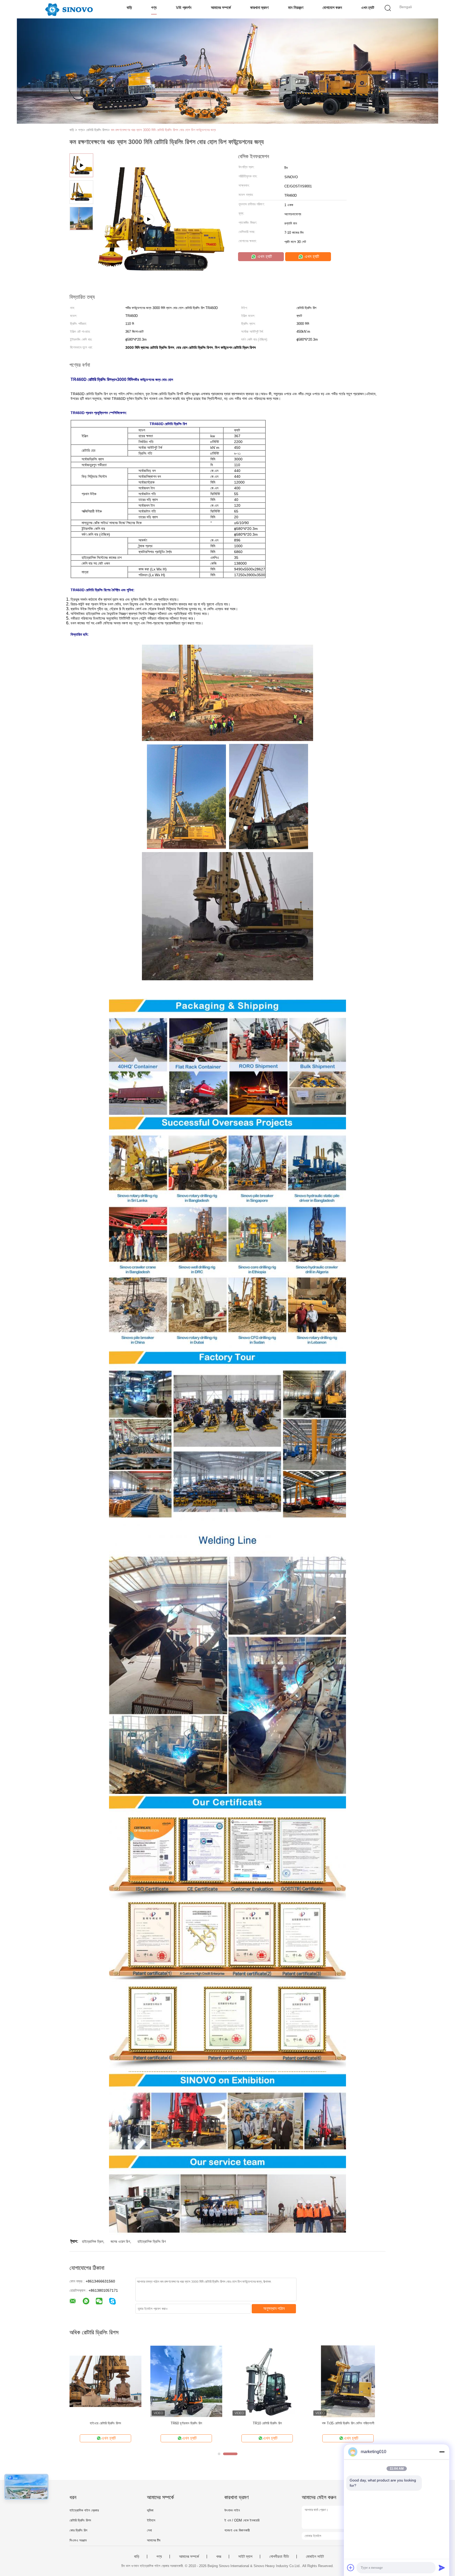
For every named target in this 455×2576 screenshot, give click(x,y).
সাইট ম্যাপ (245, 2557)
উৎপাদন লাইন (232, 2510)
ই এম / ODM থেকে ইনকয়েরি (242, 2520)
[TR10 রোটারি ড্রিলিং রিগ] (267, 2381)
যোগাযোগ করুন (332, 8)
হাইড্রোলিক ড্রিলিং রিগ (152, 2241)
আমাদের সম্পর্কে (221, 8)
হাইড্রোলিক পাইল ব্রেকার (84, 2510)
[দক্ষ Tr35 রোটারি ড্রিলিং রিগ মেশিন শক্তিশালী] (348, 2381)
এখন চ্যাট (368, 8)
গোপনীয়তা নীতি (279, 2557)
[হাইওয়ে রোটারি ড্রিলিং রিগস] (105, 2381)
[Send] (442, 2568)
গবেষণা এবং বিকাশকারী (237, 2530)
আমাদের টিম (154, 2540)
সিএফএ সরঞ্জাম (78, 2540)
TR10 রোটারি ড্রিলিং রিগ (267, 2423)
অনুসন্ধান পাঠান (274, 2308)
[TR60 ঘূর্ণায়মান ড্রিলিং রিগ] (186, 2381)
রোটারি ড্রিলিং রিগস (80, 2520)
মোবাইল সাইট (315, 2557)
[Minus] (442, 2452)
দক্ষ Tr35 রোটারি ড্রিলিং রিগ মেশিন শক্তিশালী (348, 2423)
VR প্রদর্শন (184, 8)
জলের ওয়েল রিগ (120, 2241)
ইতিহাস (151, 2520)
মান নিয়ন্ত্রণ (296, 8)
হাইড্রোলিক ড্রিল (93, 2241)
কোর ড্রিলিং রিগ (78, 2530)
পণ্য (154, 8)
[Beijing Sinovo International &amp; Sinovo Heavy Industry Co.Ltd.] (69, 9)
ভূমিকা (150, 2510)
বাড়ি (129, 8)
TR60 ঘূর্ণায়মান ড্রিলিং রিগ (186, 2423)
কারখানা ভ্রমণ (259, 8)
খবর (219, 2557)
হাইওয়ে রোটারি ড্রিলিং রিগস (105, 2423)
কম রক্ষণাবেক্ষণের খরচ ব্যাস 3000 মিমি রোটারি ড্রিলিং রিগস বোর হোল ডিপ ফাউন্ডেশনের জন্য (163, 130)
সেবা (149, 2530)
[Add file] (351, 2568)
